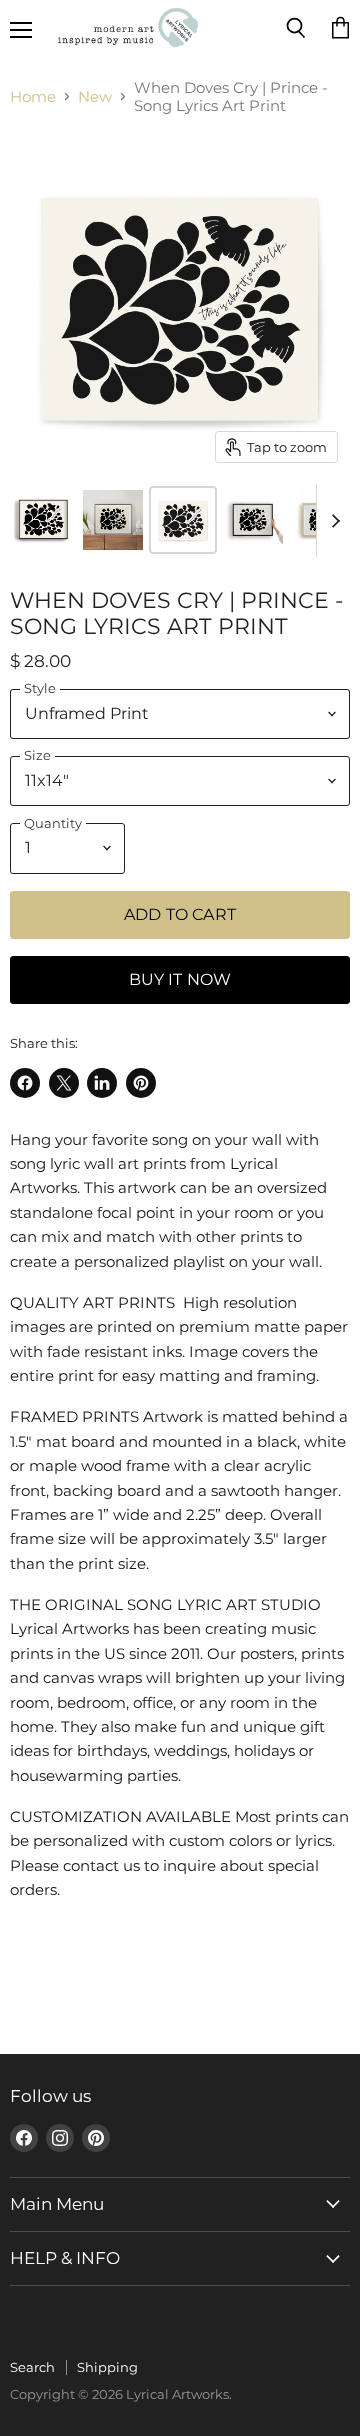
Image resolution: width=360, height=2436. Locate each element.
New (95, 96)
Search (32, 2367)
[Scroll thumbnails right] (332, 521)
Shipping (107, 2367)
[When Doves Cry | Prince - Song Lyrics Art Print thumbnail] (43, 520)
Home (33, 96)
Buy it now (180, 979)
